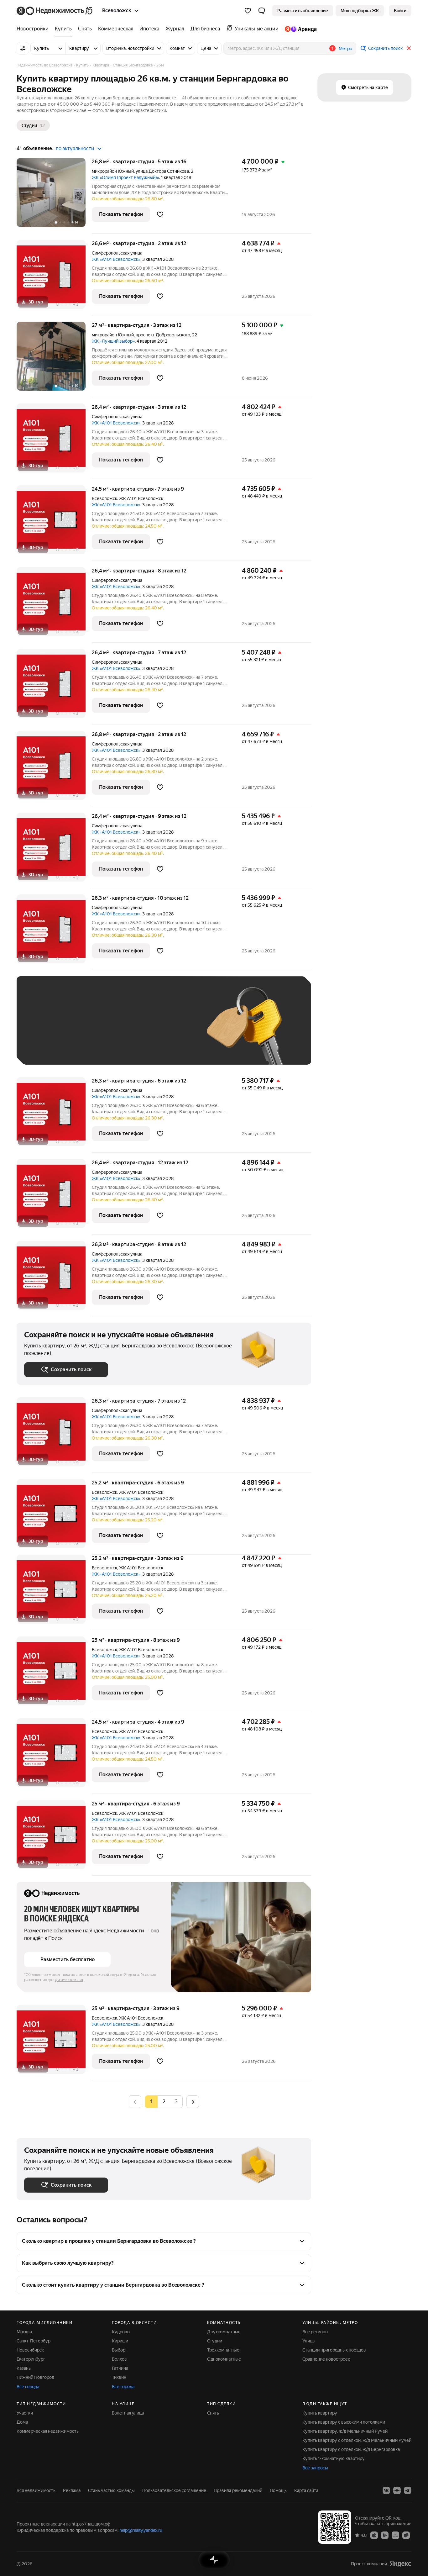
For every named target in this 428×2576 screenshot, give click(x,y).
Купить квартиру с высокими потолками (344, 2422)
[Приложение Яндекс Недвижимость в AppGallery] (395, 2535)
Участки (25, 2413)
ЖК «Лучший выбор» (113, 341)
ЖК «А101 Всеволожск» (116, 259)
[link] (400, 11)
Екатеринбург (31, 2359)
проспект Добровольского (163, 335)
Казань (24, 2368)
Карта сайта (306, 2490)
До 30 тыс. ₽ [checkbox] (44, 1030)
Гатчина (120, 2368)
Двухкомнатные (224, 2332)
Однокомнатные (224, 2359)
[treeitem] (34, 29)
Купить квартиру (320, 2413)
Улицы (309, 2341)
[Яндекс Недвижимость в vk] (386, 2490)
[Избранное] (248, 11)
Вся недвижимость (36, 2490)
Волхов (119, 2359)
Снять (213, 2413)
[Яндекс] (400, 2564)
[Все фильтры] (23, 48)
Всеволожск (104, 498)
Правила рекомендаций (238, 2490)
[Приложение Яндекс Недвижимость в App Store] (374, 2535)
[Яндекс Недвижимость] (55, 11)
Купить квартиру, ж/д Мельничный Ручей (345, 2431)
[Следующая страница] (193, 2102)
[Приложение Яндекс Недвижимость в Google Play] (385, 2535)
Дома (22, 2422)
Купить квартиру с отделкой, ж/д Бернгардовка (351, 2449)
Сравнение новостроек (326, 2359)
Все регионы (315, 2332)
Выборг (120, 2350)
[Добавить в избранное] (160, 214)
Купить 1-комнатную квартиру (334, 2458)
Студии (215, 2341)
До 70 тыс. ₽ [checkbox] (127, 1030)
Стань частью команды (111, 2490)
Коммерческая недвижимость (48, 2431)
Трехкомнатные (223, 2350)
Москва (24, 2332)
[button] (262, 11)
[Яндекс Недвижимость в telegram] (408, 2490)
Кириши (120, 2341)
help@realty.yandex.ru (141, 2530)
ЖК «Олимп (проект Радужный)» (125, 177)
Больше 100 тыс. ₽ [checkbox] (51, 1048)
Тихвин (119, 2377)
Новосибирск (30, 2350)
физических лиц (70, 1980)
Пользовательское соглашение (174, 2490)
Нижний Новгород (35, 2377)
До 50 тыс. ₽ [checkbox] (86, 1030)
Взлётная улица (128, 2413)
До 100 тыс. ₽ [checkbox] (170, 1030)
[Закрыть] (409, 48)
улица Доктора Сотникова (162, 171)
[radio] (164, 2102)
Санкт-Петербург (34, 2341)
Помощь (278, 2490)
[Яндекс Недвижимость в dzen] (397, 2490)
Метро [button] (345, 49)
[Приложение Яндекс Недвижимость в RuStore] (406, 2535)
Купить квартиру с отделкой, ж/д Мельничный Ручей (357, 2440)
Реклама (72, 2490)
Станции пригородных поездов (334, 2350)
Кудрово (121, 2332)
